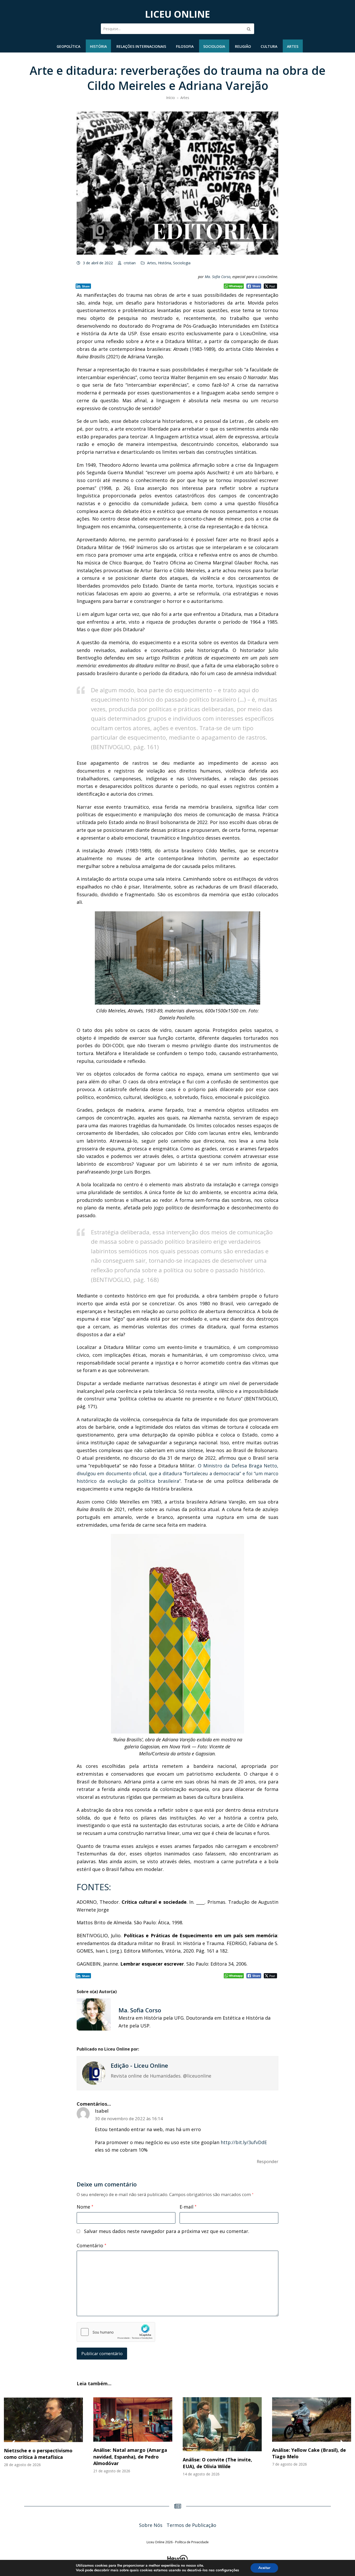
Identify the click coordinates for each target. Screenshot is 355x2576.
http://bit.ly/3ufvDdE (244, 2142)
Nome (85, 2207)
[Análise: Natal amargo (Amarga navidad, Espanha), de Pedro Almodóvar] (133, 2419)
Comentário (91, 2245)
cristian (130, 263)
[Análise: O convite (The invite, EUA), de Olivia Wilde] (222, 2424)
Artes (152, 263)
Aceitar (264, 2568)
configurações (227, 2570)
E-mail (188, 2207)
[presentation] (13, 2443)
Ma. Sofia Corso (218, 277)
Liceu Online (177, 14)
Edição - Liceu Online (139, 2065)
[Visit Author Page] (94, 2073)
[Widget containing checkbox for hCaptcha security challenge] (116, 2332)
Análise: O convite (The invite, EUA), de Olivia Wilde (217, 2463)
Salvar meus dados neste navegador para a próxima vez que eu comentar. (167, 2231)
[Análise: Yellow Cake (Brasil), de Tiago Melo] (312, 2419)
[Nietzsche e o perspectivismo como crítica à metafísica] (43, 2419)
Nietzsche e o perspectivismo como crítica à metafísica (38, 2454)
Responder (268, 2161)
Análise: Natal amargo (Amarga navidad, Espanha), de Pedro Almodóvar (130, 2456)
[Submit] (249, 29)
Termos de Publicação (191, 2525)
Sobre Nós (151, 2525)
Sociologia (182, 263)
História (165, 263)
